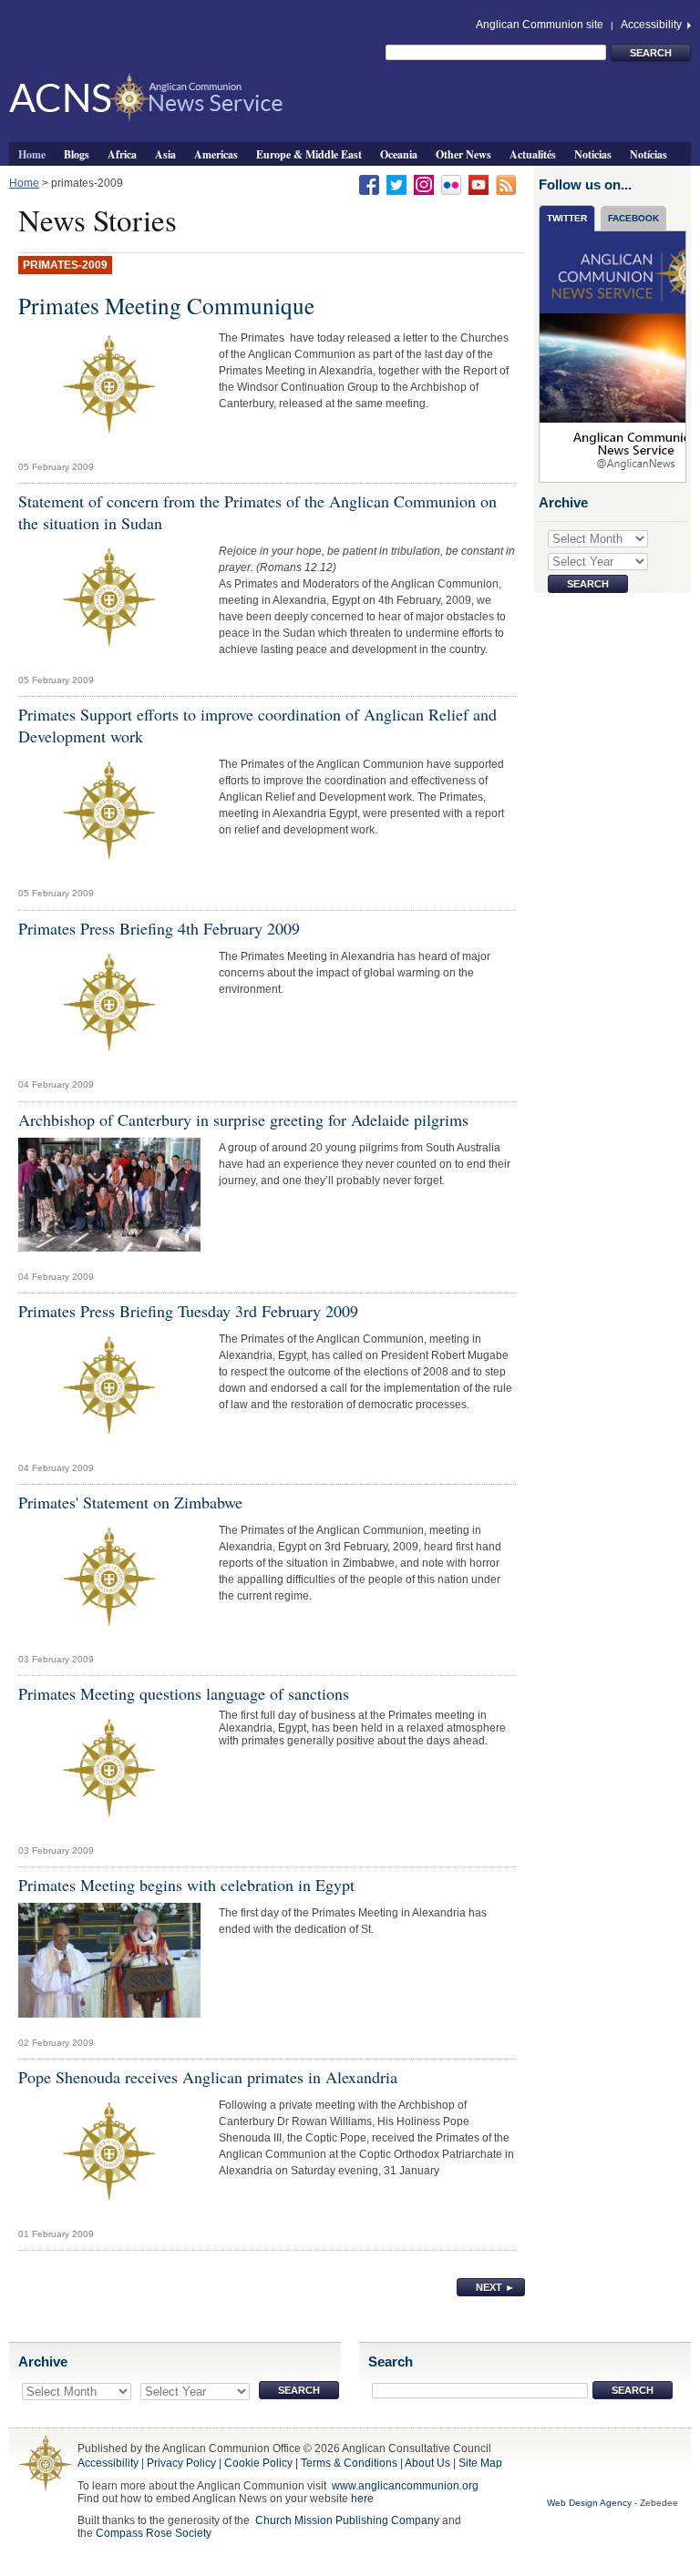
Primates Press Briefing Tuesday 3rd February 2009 (188, 1311)
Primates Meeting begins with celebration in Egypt (186, 1885)
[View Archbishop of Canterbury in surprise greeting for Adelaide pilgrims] (109, 1199)
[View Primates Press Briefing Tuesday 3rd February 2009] (109, 1391)
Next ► (495, 2287)
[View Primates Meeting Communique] (109, 390)
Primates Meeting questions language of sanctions (184, 1693)
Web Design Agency (589, 2503)
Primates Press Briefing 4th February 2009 (159, 928)
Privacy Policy (181, 2463)
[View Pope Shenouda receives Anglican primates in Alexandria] (109, 2156)
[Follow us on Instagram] (424, 184)
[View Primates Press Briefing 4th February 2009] (109, 1007)
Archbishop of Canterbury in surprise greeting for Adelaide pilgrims (243, 1119)
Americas (216, 154)
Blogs (77, 154)
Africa (122, 154)
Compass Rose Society (154, 2533)
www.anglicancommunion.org (405, 2486)
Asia (165, 154)
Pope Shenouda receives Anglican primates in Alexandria (208, 2077)
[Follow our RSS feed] (506, 184)
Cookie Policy (258, 2463)
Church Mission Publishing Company (347, 2520)
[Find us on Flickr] (451, 184)
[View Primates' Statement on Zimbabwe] (109, 1582)
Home (32, 154)
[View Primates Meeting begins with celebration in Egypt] (109, 1965)
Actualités (533, 154)
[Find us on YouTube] (479, 184)
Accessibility (653, 25)
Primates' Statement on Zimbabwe (130, 1502)
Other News (463, 154)
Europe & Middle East (309, 154)
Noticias (593, 154)
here (362, 2499)
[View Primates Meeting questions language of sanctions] (109, 1774)
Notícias (649, 154)
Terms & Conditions (349, 2463)
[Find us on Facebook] (369, 184)
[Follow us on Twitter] (396, 184)
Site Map (480, 2463)
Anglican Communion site (540, 25)
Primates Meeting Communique (166, 305)
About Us (427, 2463)
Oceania (399, 154)
